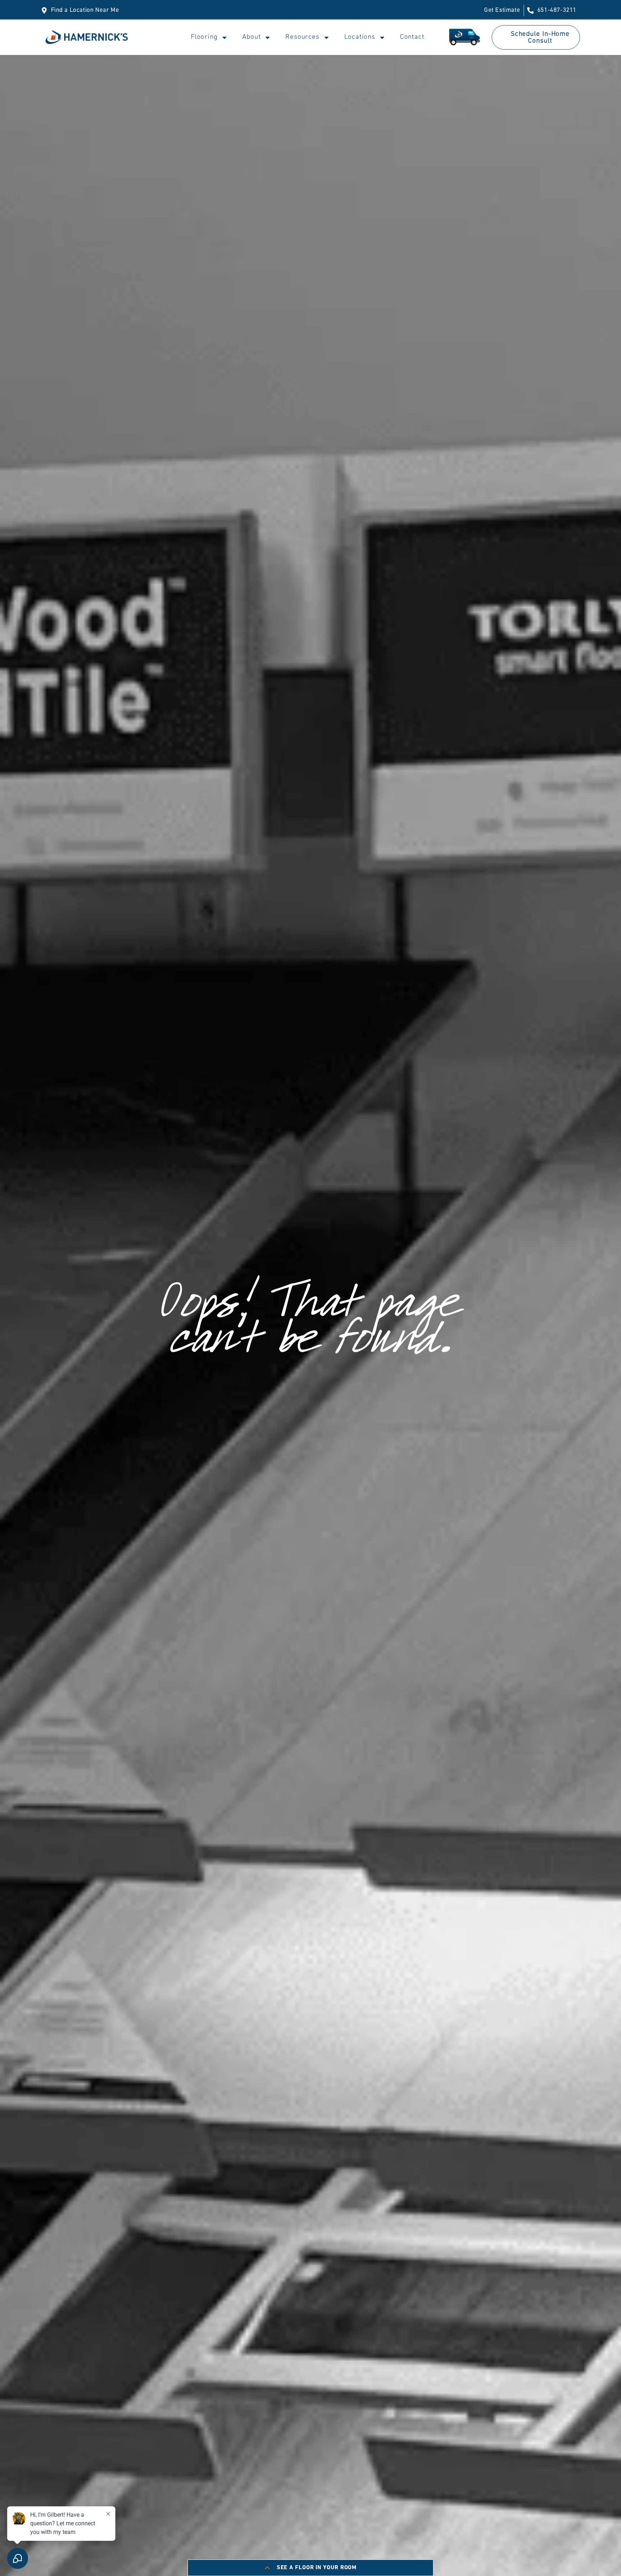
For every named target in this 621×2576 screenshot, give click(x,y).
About (251, 37)
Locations (360, 37)
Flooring (204, 37)
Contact (412, 37)
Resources (302, 37)
